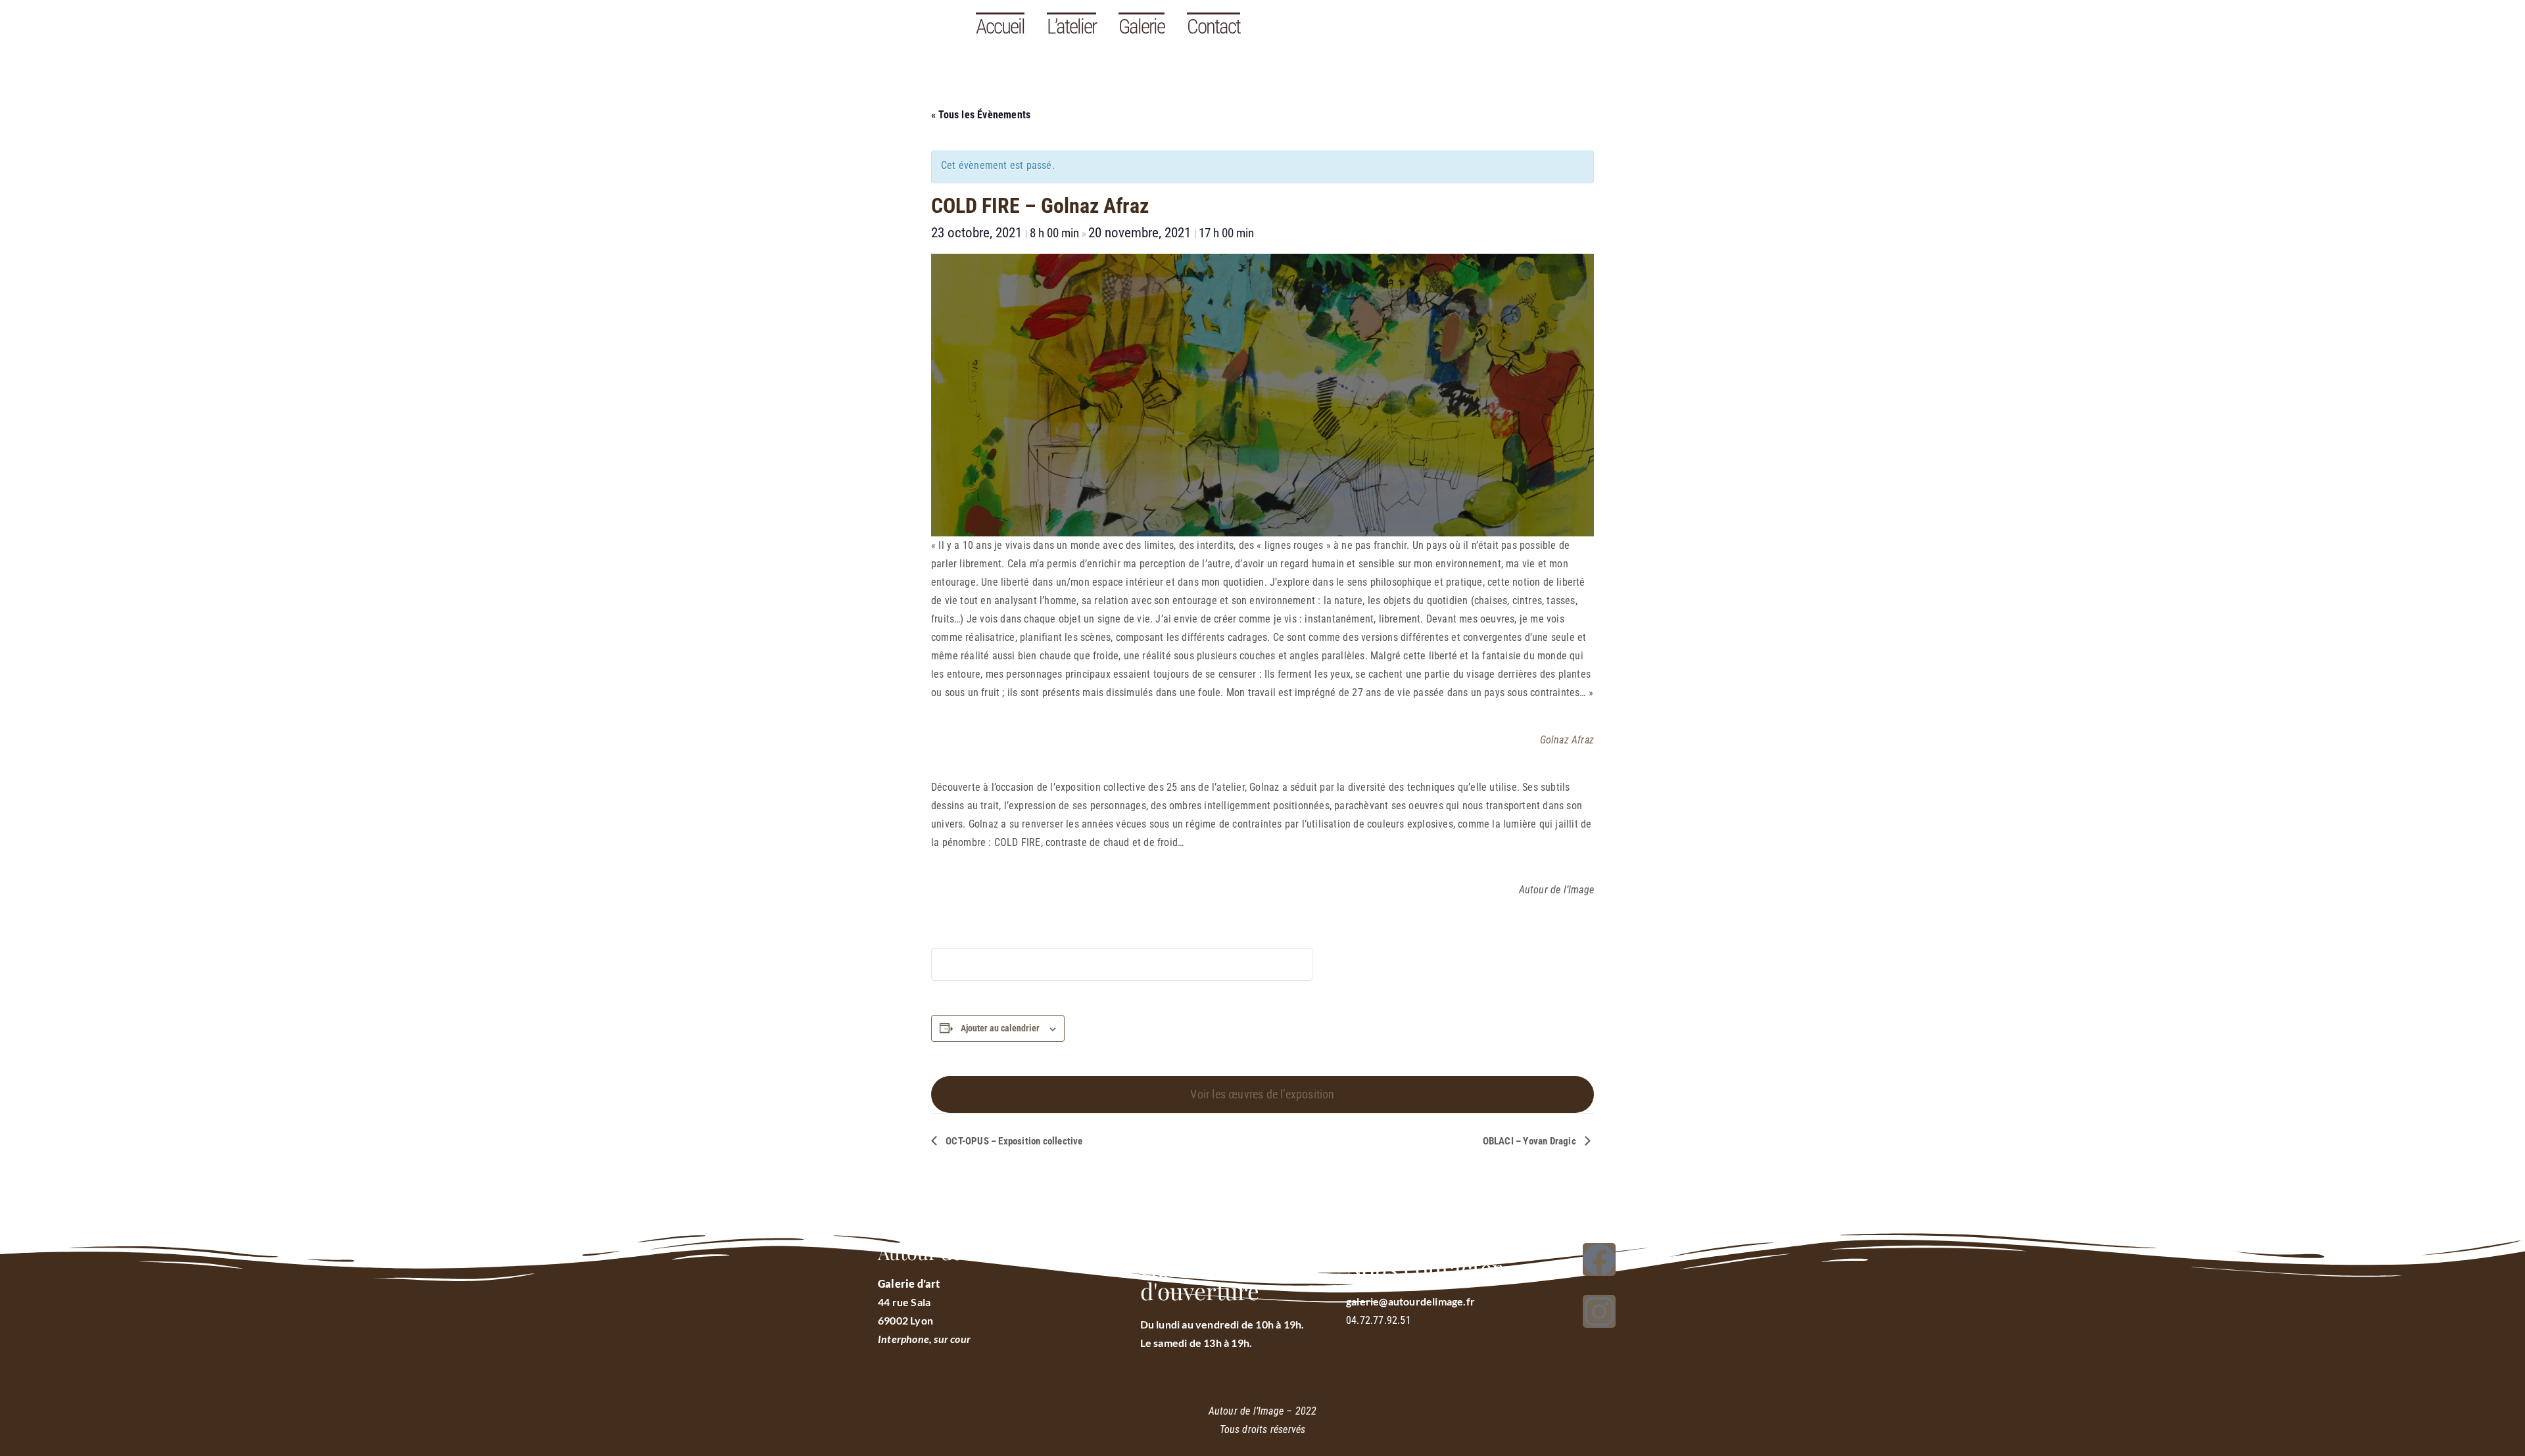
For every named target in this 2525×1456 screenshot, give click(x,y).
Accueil (1000, 27)
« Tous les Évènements (981, 115)
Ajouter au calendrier (1000, 1028)
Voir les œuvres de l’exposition (1262, 1094)
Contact (1214, 27)
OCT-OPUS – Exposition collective (1013, 1141)
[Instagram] (1599, 1311)
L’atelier (1071, 27)
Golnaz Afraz (1567, 740)
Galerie (1142, 27)
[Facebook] (1599, 1259)
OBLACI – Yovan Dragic (1530, 1141)
